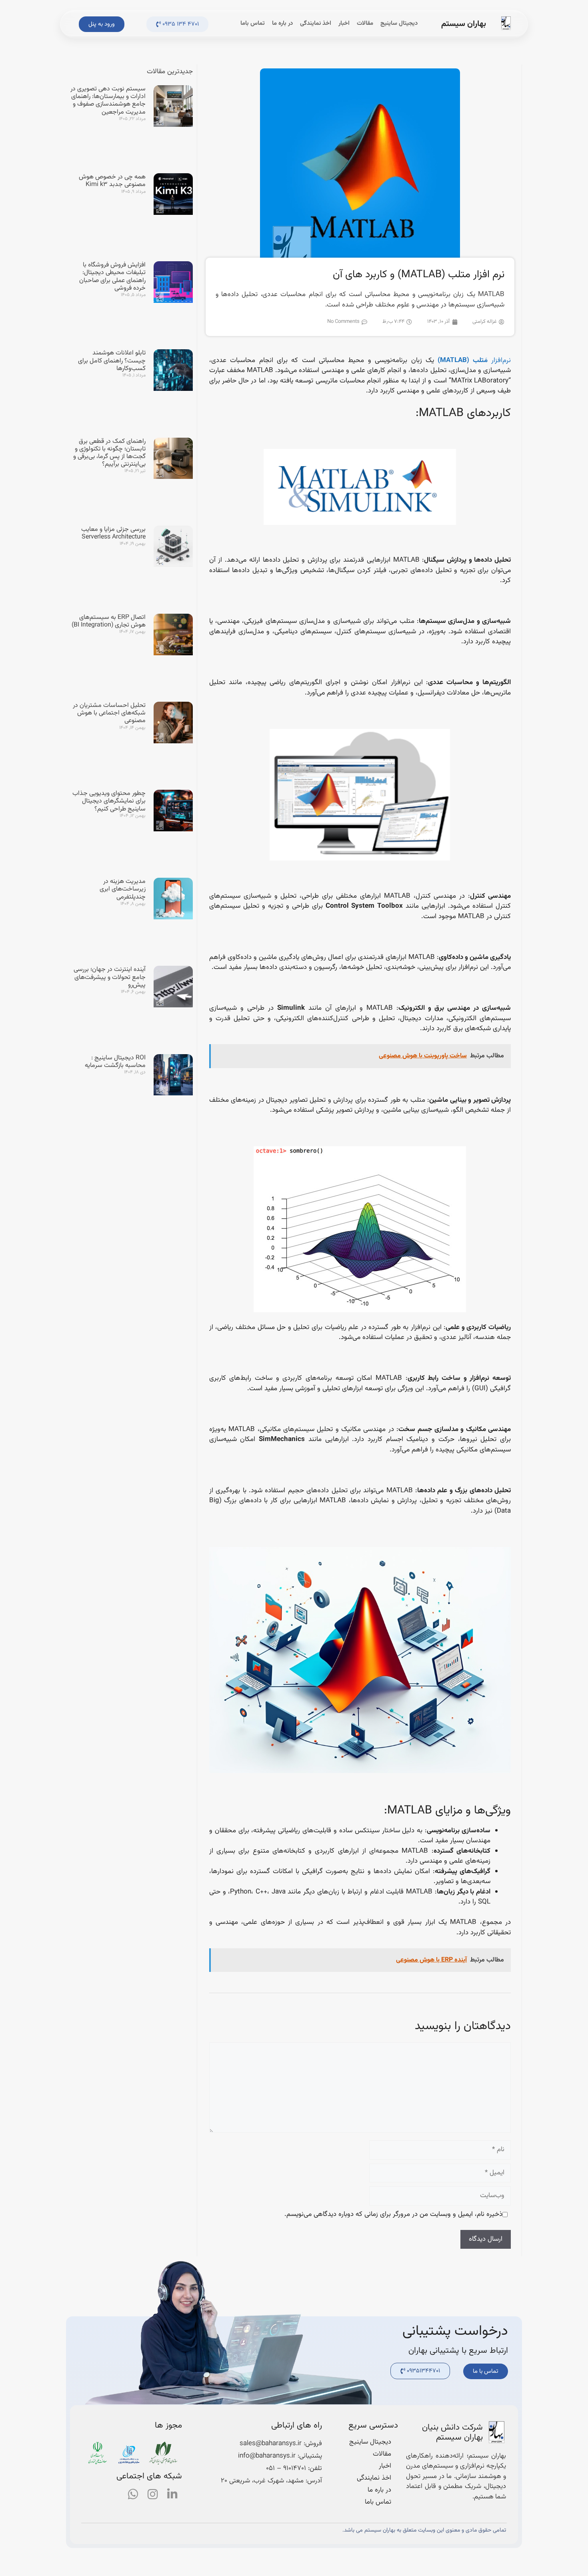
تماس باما (253, 23)
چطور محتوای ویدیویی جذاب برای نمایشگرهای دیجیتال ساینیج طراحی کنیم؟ (109, 801)
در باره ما (282, 23)
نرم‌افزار (474, 360)
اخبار (344, 23)
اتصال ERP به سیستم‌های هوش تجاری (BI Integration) (109, 621)
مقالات (365, 23)
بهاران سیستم (464, 24)
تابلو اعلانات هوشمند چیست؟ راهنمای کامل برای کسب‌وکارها (112, 361)
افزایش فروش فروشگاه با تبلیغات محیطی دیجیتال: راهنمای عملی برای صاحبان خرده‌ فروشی (112, 277)
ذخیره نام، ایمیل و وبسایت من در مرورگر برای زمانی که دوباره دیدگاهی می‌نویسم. (393, 2215)
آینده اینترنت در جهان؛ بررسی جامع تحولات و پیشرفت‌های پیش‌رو (110, 977)
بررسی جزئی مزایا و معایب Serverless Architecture (113, 533)
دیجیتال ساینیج (399, 23)
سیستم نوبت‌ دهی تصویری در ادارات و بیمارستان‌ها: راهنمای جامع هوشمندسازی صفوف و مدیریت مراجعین (108, 101)
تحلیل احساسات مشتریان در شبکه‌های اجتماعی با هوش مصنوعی (109, 713)
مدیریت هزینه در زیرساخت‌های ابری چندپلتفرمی (123, 889)
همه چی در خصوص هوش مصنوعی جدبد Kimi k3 (112, 181)
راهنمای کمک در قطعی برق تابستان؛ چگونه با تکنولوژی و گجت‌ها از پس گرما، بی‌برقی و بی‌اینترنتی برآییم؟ (109, 453)
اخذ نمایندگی (316, 23)
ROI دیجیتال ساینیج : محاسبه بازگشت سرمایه (115, 1062)
